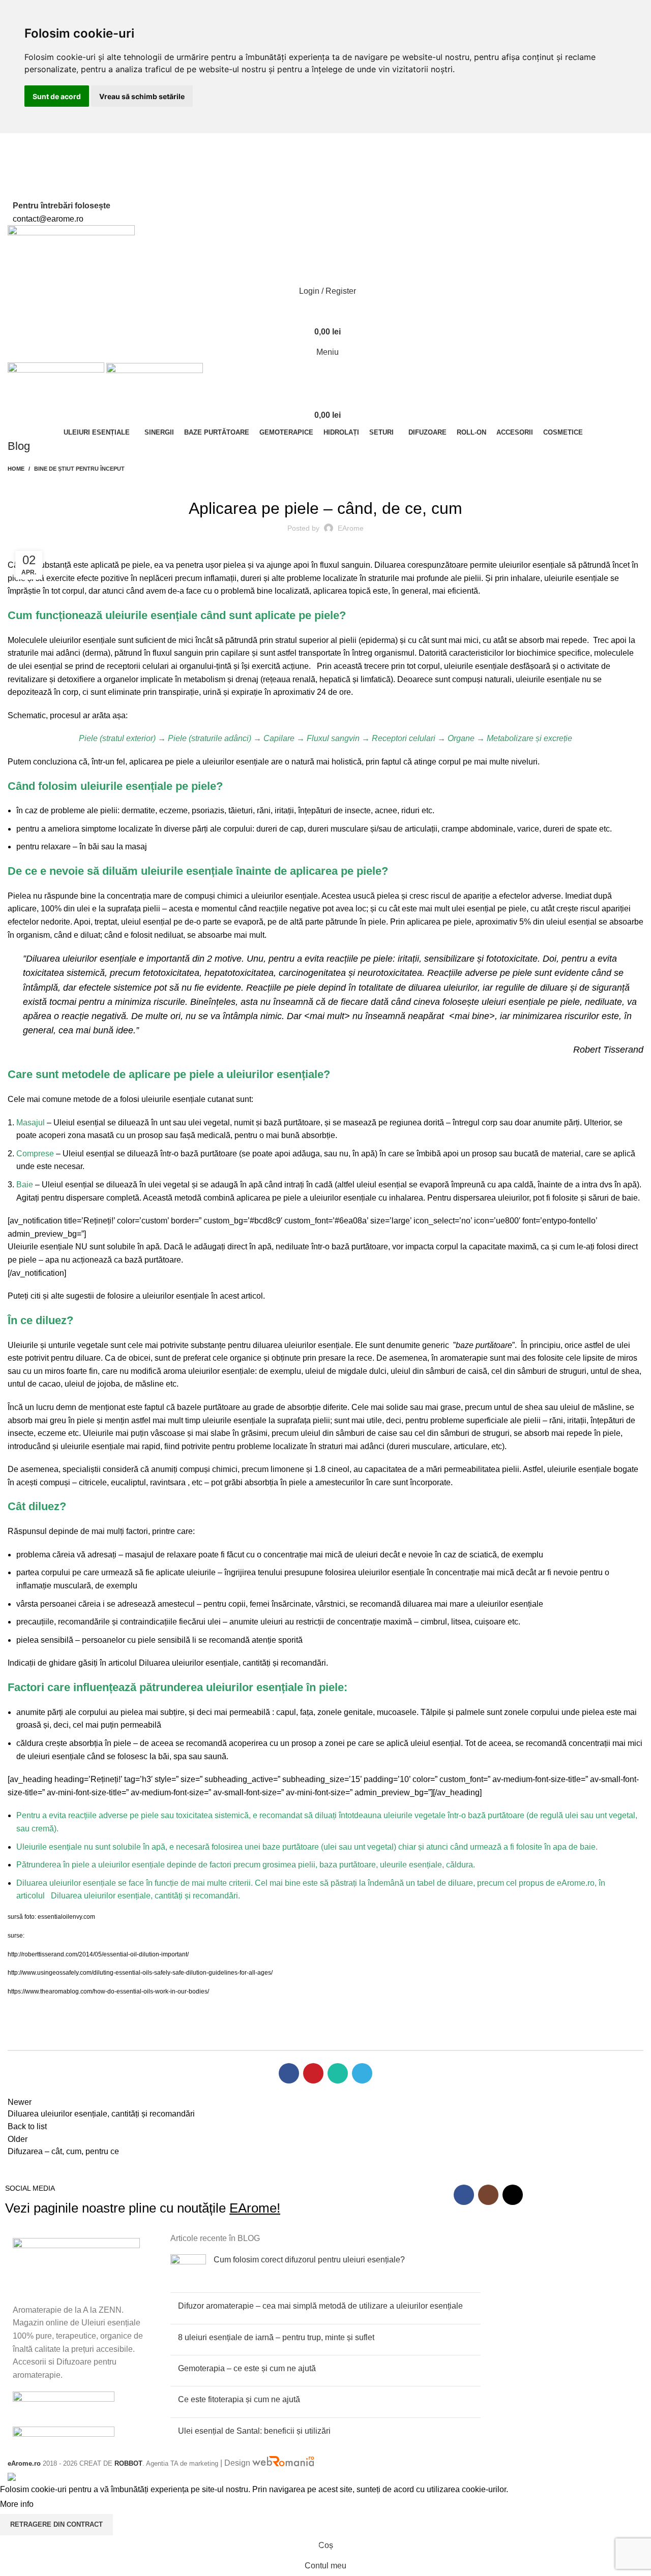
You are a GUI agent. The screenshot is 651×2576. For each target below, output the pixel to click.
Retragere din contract (56, 2524)
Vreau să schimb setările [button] (142, 96)
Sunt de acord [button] (57, 96)
